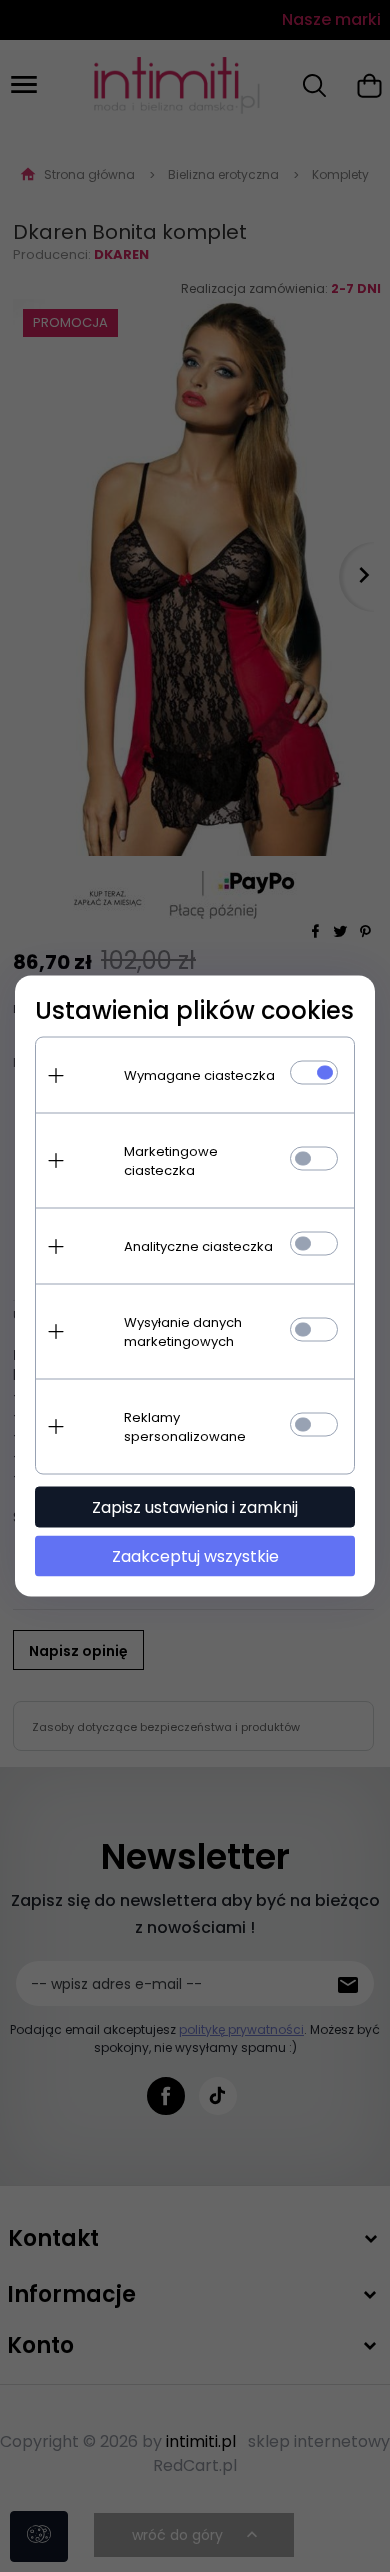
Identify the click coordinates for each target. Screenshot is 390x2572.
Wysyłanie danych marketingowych (183, 1332)
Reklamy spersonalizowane (185, 1427)
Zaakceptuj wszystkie (195, 1556)
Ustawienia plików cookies (194, 1010)
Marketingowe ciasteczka (171, 1161)
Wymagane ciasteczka (199, 1075)
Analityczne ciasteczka (198, 1246)
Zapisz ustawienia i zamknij (195, 1507)
